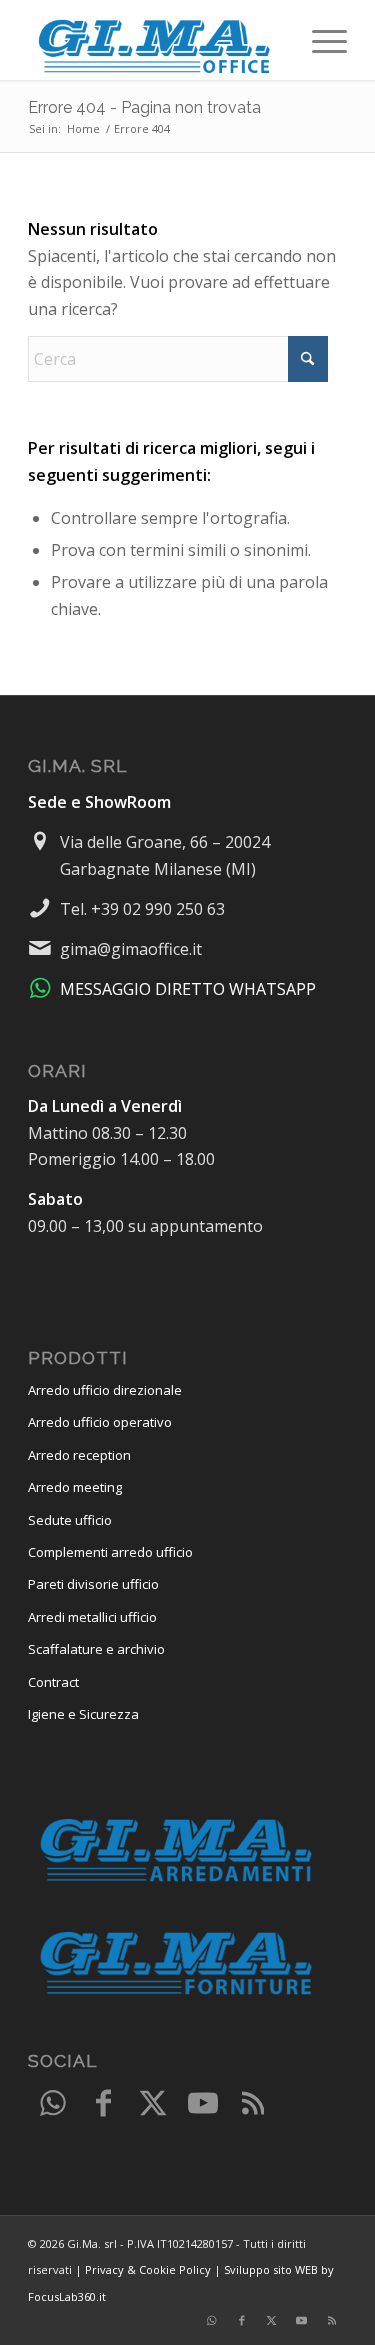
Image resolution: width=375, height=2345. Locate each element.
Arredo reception (79, 1455)
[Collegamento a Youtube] (203, 2104)
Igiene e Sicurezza (83, 1714)
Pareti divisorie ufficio (93, 1584)
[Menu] (319, 40)
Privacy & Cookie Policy (148, 2269)
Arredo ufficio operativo (100, 1422)
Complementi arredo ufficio (110, 1552)
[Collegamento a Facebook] (103, 2104)
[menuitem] (319, 40)
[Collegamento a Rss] (253, 2104)
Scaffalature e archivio (96, 1649)
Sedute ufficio (70, 1520)
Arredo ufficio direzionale (105, 1390)
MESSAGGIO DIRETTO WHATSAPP (188, 989)
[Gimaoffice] (155, 40)
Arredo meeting (75, 1487)
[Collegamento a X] (153, 2104)
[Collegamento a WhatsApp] (53, 2104)
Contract (53, 1682)
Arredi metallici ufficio (92, 1617)
